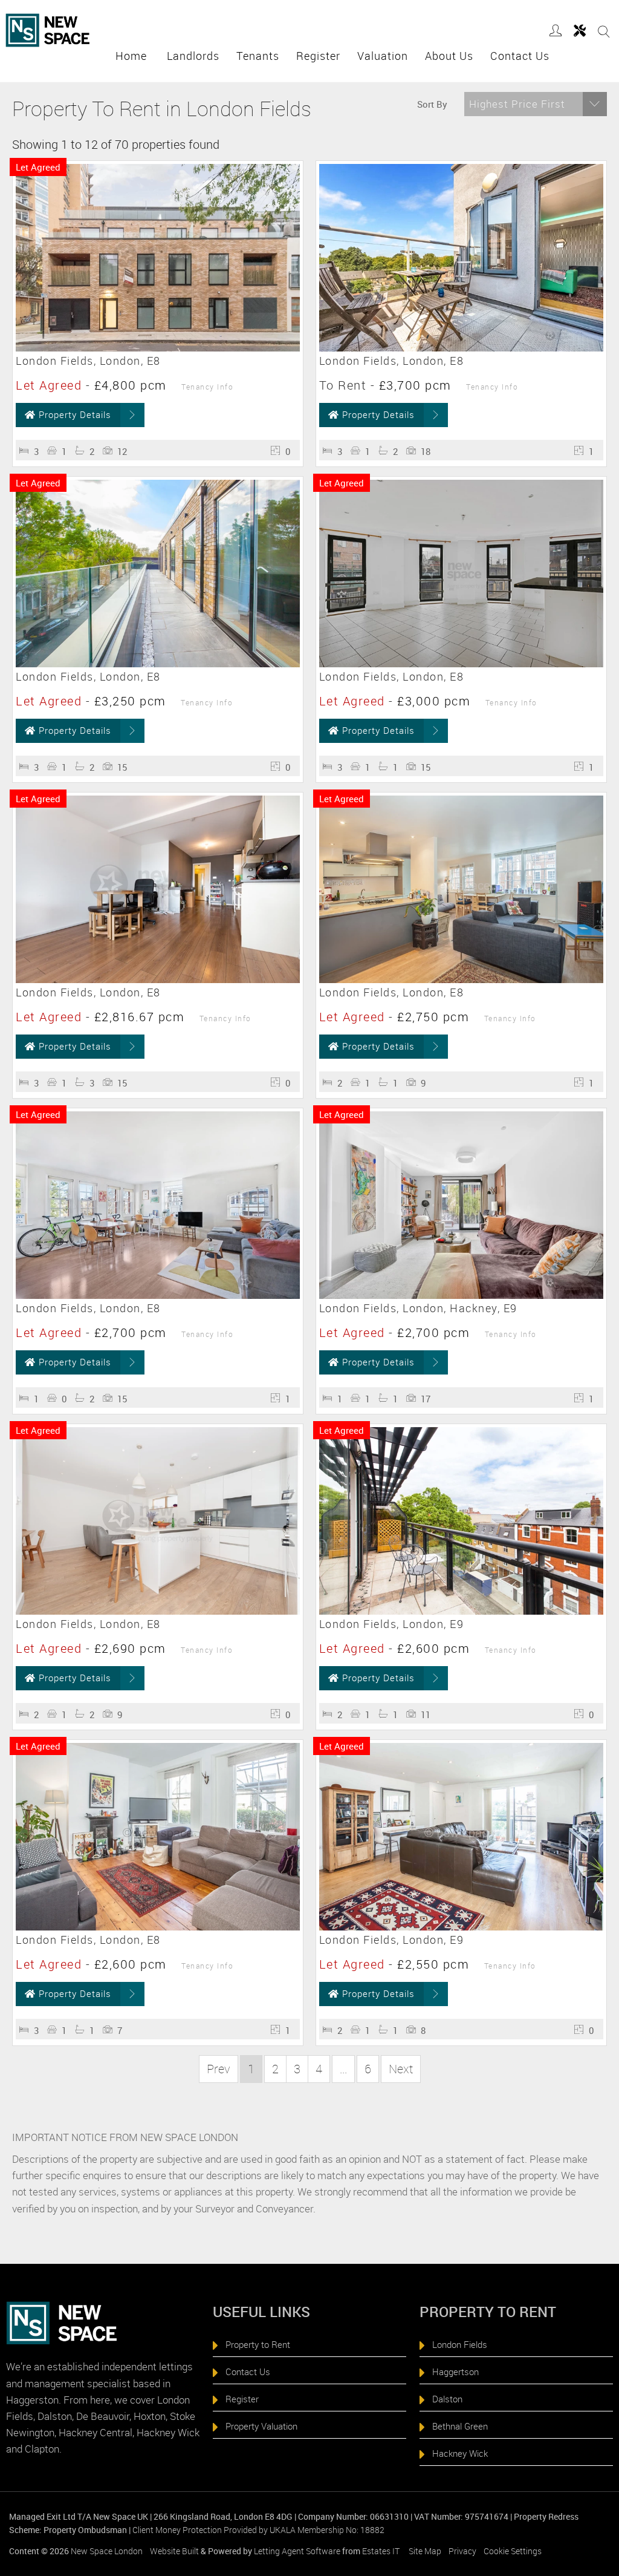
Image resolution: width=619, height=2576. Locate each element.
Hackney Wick (460, 2453)
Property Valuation (261, 2426)
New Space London (107, 2551)
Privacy (462, 2551)
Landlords (196, 56)
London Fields (460, 2344)
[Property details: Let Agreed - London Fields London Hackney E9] (461, 1295)
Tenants (261, 56)
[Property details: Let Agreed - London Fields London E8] (158, 348)
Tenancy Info (207, 387)
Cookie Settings (513, 2551)
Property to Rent (258, 2344)
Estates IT (381, 2551)
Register (321, 56)
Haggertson (455, 2372)
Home (136, 56)
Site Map (425, 2551)
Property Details (75, 414)
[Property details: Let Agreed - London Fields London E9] (461, 1611)
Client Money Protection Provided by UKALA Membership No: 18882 (258, 2530)
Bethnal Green (460, 2426)
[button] (536, 104)
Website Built (174, 2551)
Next (401, 2069)
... (343, 2069)
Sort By (432, 104)
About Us (452, 56)
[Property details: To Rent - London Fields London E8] (461, 348)
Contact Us (520, 56)
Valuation (386, 56)
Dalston (447, 2399)
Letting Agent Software (297, 2551)
